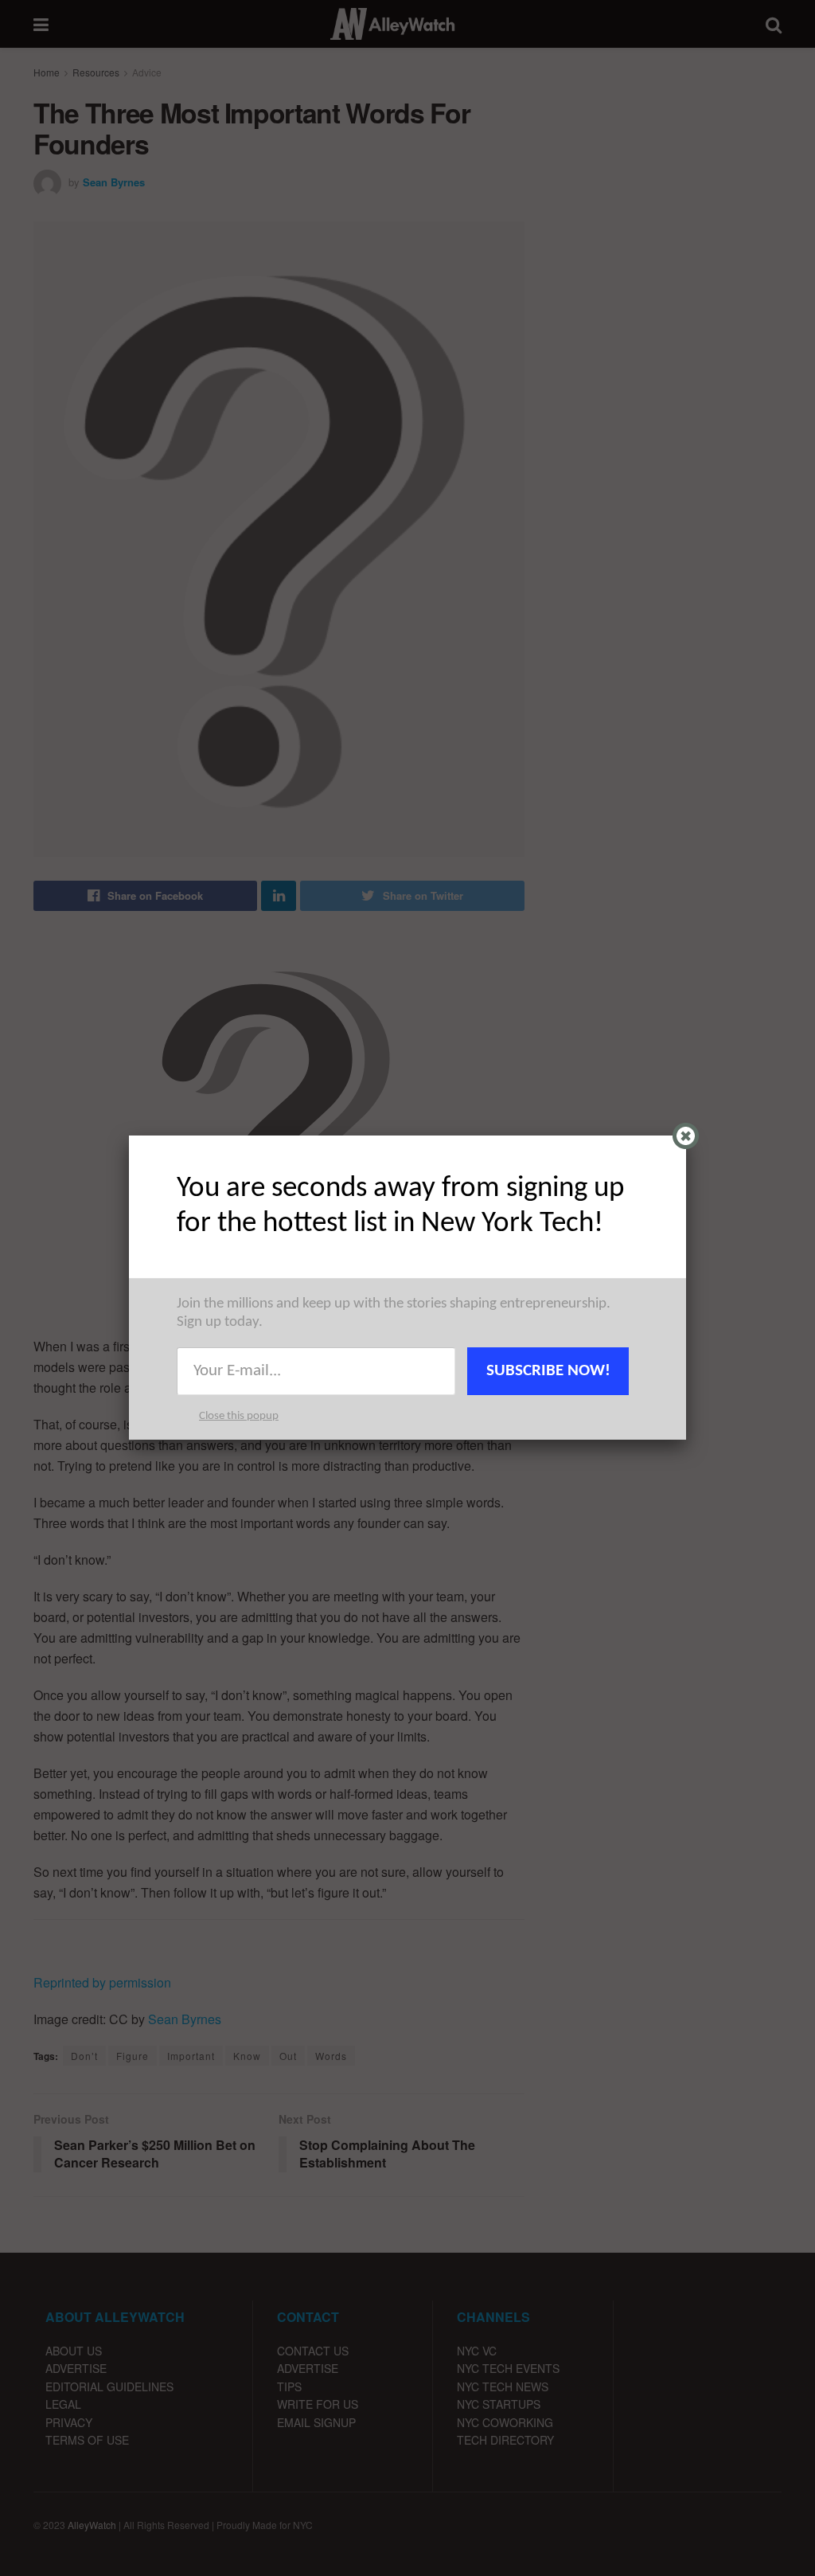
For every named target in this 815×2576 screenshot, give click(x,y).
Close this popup (239, 1416)
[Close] (686, 1136)
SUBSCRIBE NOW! (548, 1371)
